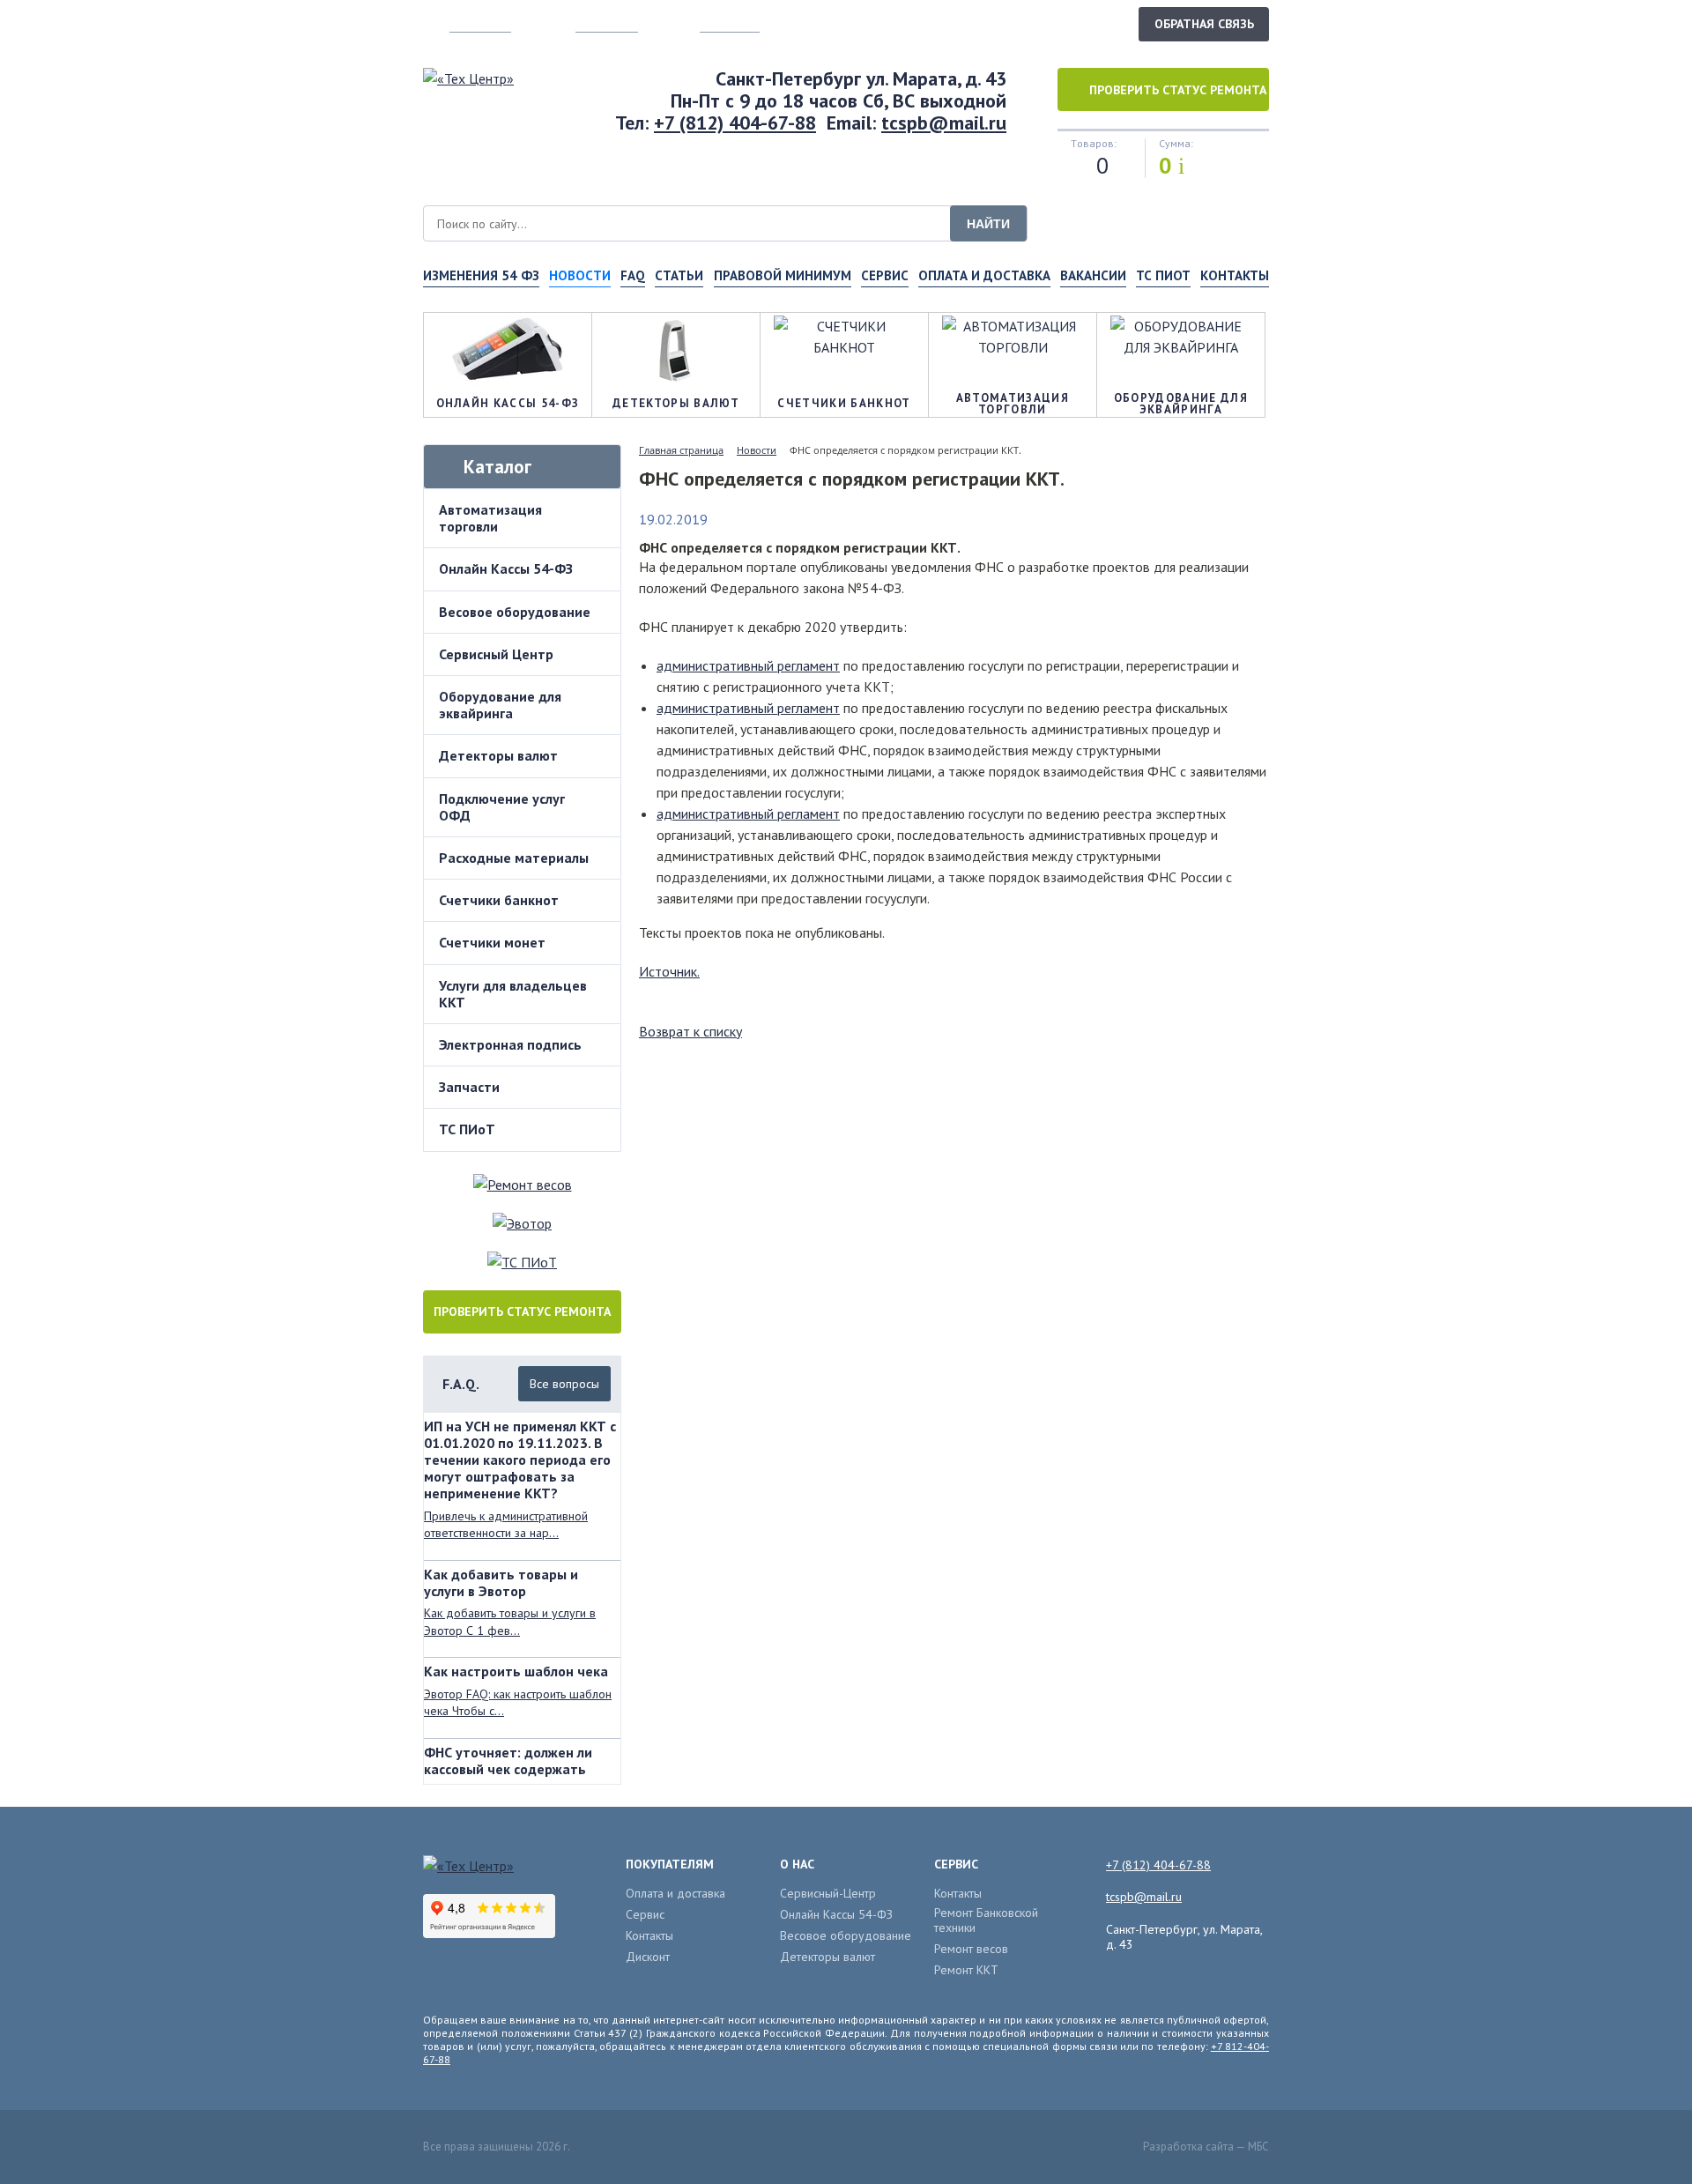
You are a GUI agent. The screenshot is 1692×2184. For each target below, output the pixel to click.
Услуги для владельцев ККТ (513, 994)
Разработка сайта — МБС (1206, 2147)
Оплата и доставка (984, 275)
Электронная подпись (510, 1044)
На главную (480, 24)
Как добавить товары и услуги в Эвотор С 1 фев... (510, 1622)
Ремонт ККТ (966, 1970)
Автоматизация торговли (490, 518)
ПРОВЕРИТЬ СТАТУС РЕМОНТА (522, 1311)
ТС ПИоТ (1163, 275)
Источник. (669, 971)
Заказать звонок (1065, 23)
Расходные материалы (514, 858)
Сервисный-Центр (828, 1894)
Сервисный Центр (496, 654)
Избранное (730, 24)
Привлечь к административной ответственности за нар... (506, 1525)
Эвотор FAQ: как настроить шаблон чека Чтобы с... (518, 1703)
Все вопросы (564, 1384)
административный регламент (748, 665)
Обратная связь (1204, 24)
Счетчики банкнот (499, 900)
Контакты (1235, 275)
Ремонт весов (971, 1949)
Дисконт (648, 1957)
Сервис (885, 275)
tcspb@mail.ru (944, 123)
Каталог (497, 467)
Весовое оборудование (515, 612)
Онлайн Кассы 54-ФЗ (506, 568)
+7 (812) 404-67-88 (735, 123)
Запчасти (469, 1087)
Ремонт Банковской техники (986, 1920)
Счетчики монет (492, 942)
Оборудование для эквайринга (500, 705)
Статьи (679, 275)
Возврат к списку (690, 1031)
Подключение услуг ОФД (502, 807)
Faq (633, 275)
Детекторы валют (498, 755)
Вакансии (1093, 275)
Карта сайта (607, 24)
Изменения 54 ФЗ (481, 275)
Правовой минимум (783, 275)
